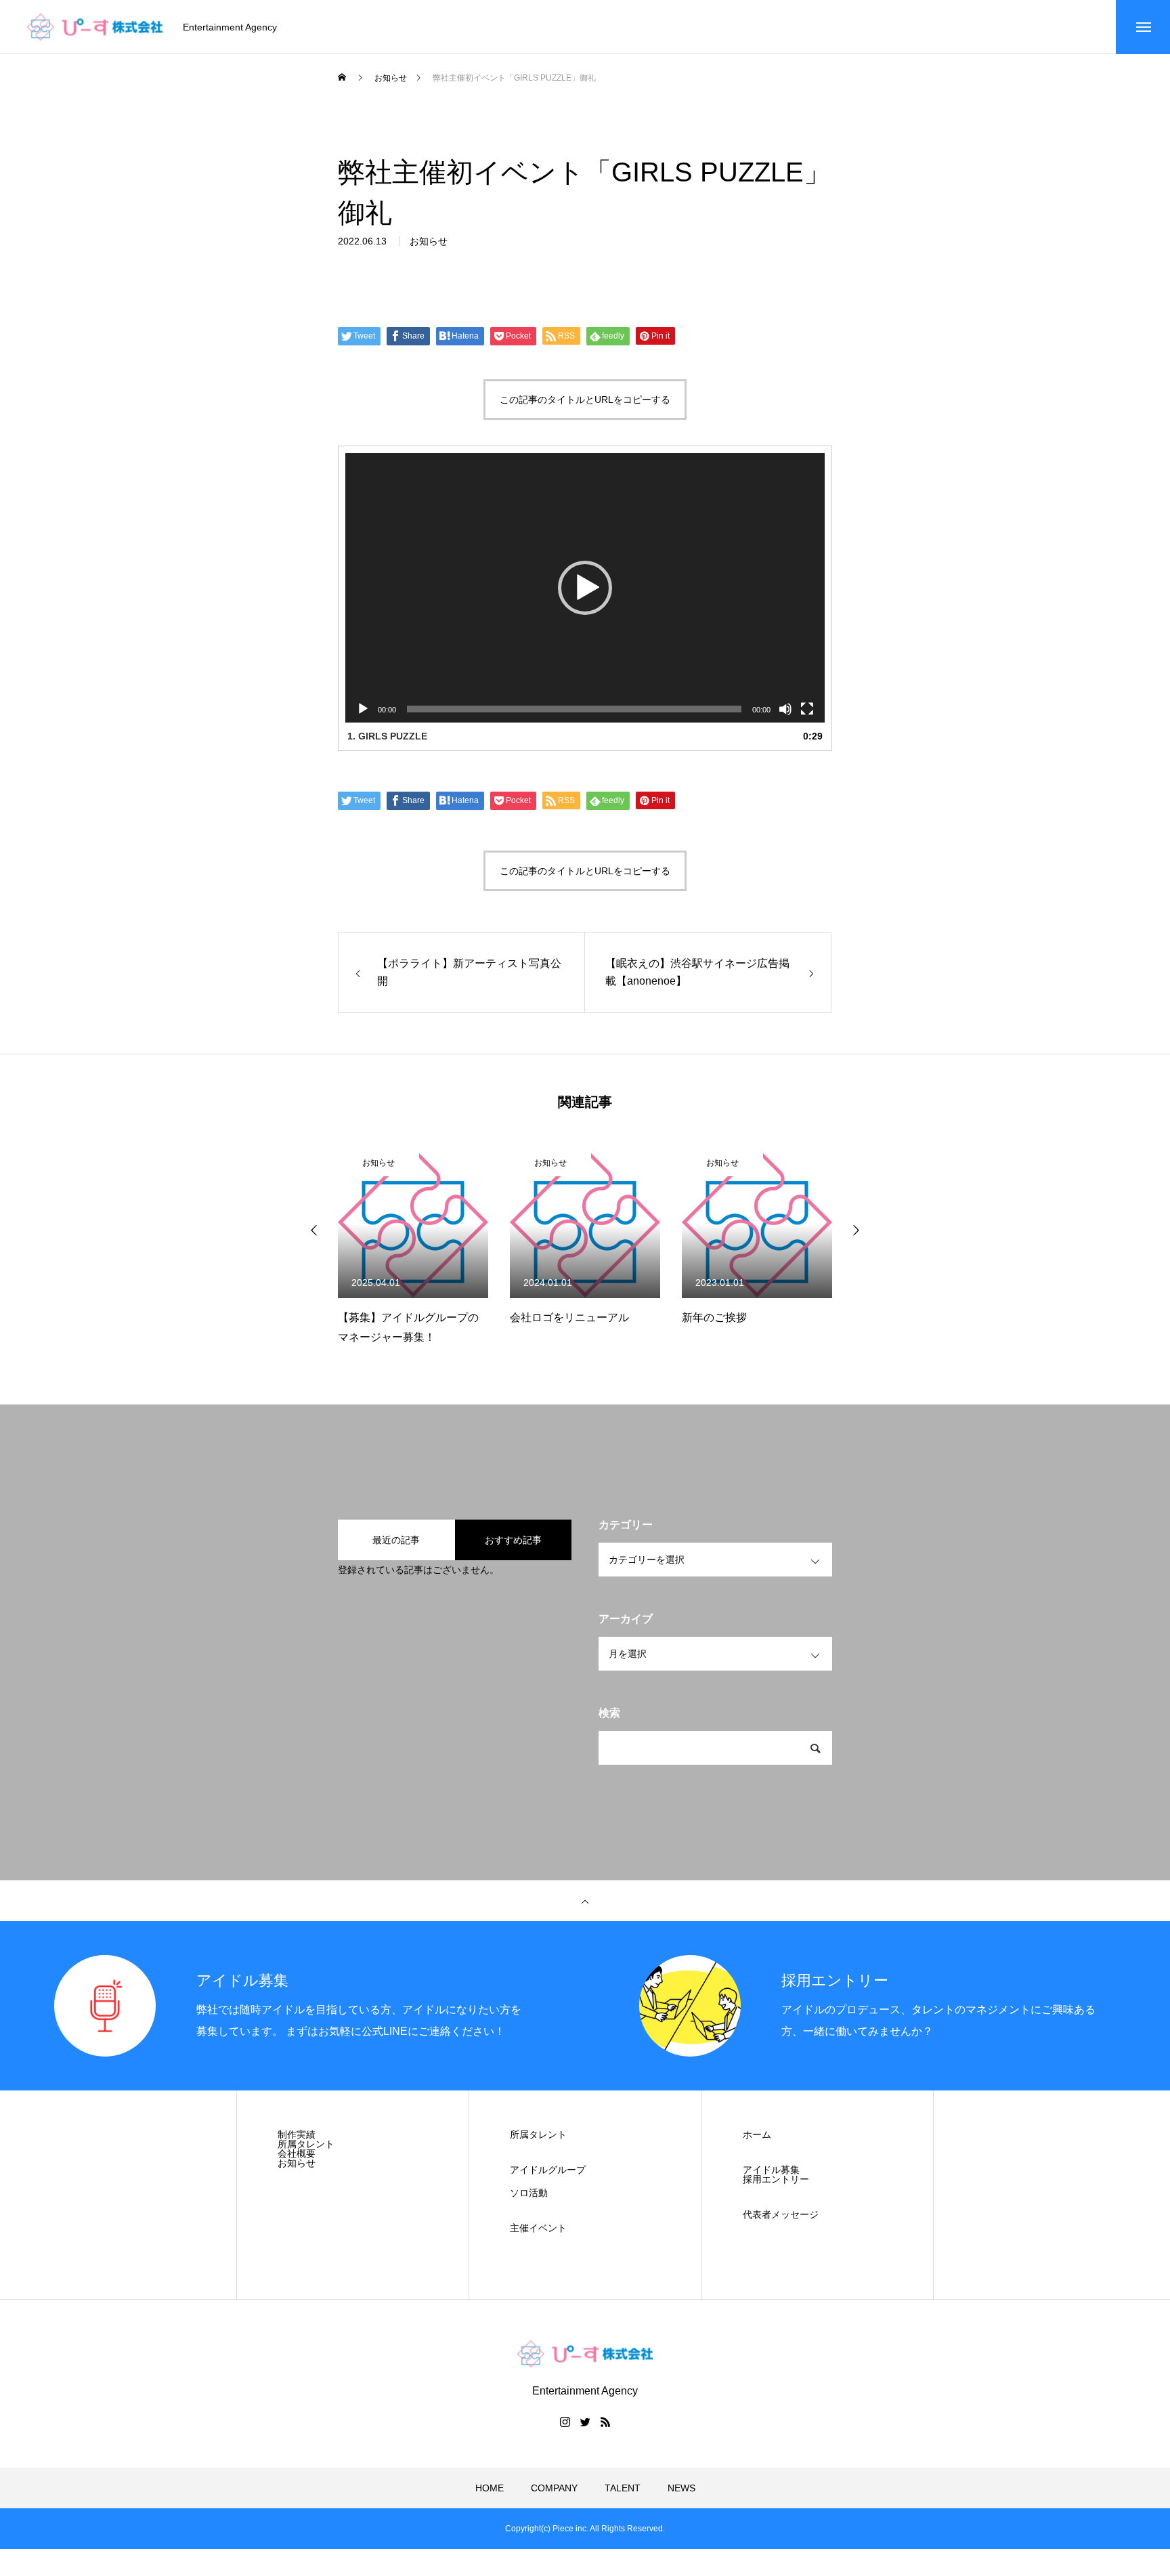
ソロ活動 (529, 2193)
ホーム (757, 2134)
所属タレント (306, 2144)
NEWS (681, 2488)
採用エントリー (776, 2179)
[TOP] (585, 1901)
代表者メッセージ (781, 2214)
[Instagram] (565, 2422)
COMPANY (554, 2488)
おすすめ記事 (513, 1540)
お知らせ (429, 241)
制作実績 (297, 2134)
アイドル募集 (771, 2170)
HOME (490, 2488)
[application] (585, 588)
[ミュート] (785, 709)
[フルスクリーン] (807, 709)
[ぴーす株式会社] (95, 27)
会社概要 (297, 2153)
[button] (585, 588)
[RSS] (605, 2422)
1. (387, 736)
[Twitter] (585, 2422)
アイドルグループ (548, 2170)
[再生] (363, 709)
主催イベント (538, 2228)
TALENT (623, 2488)
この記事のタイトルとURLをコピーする (585, 400)
